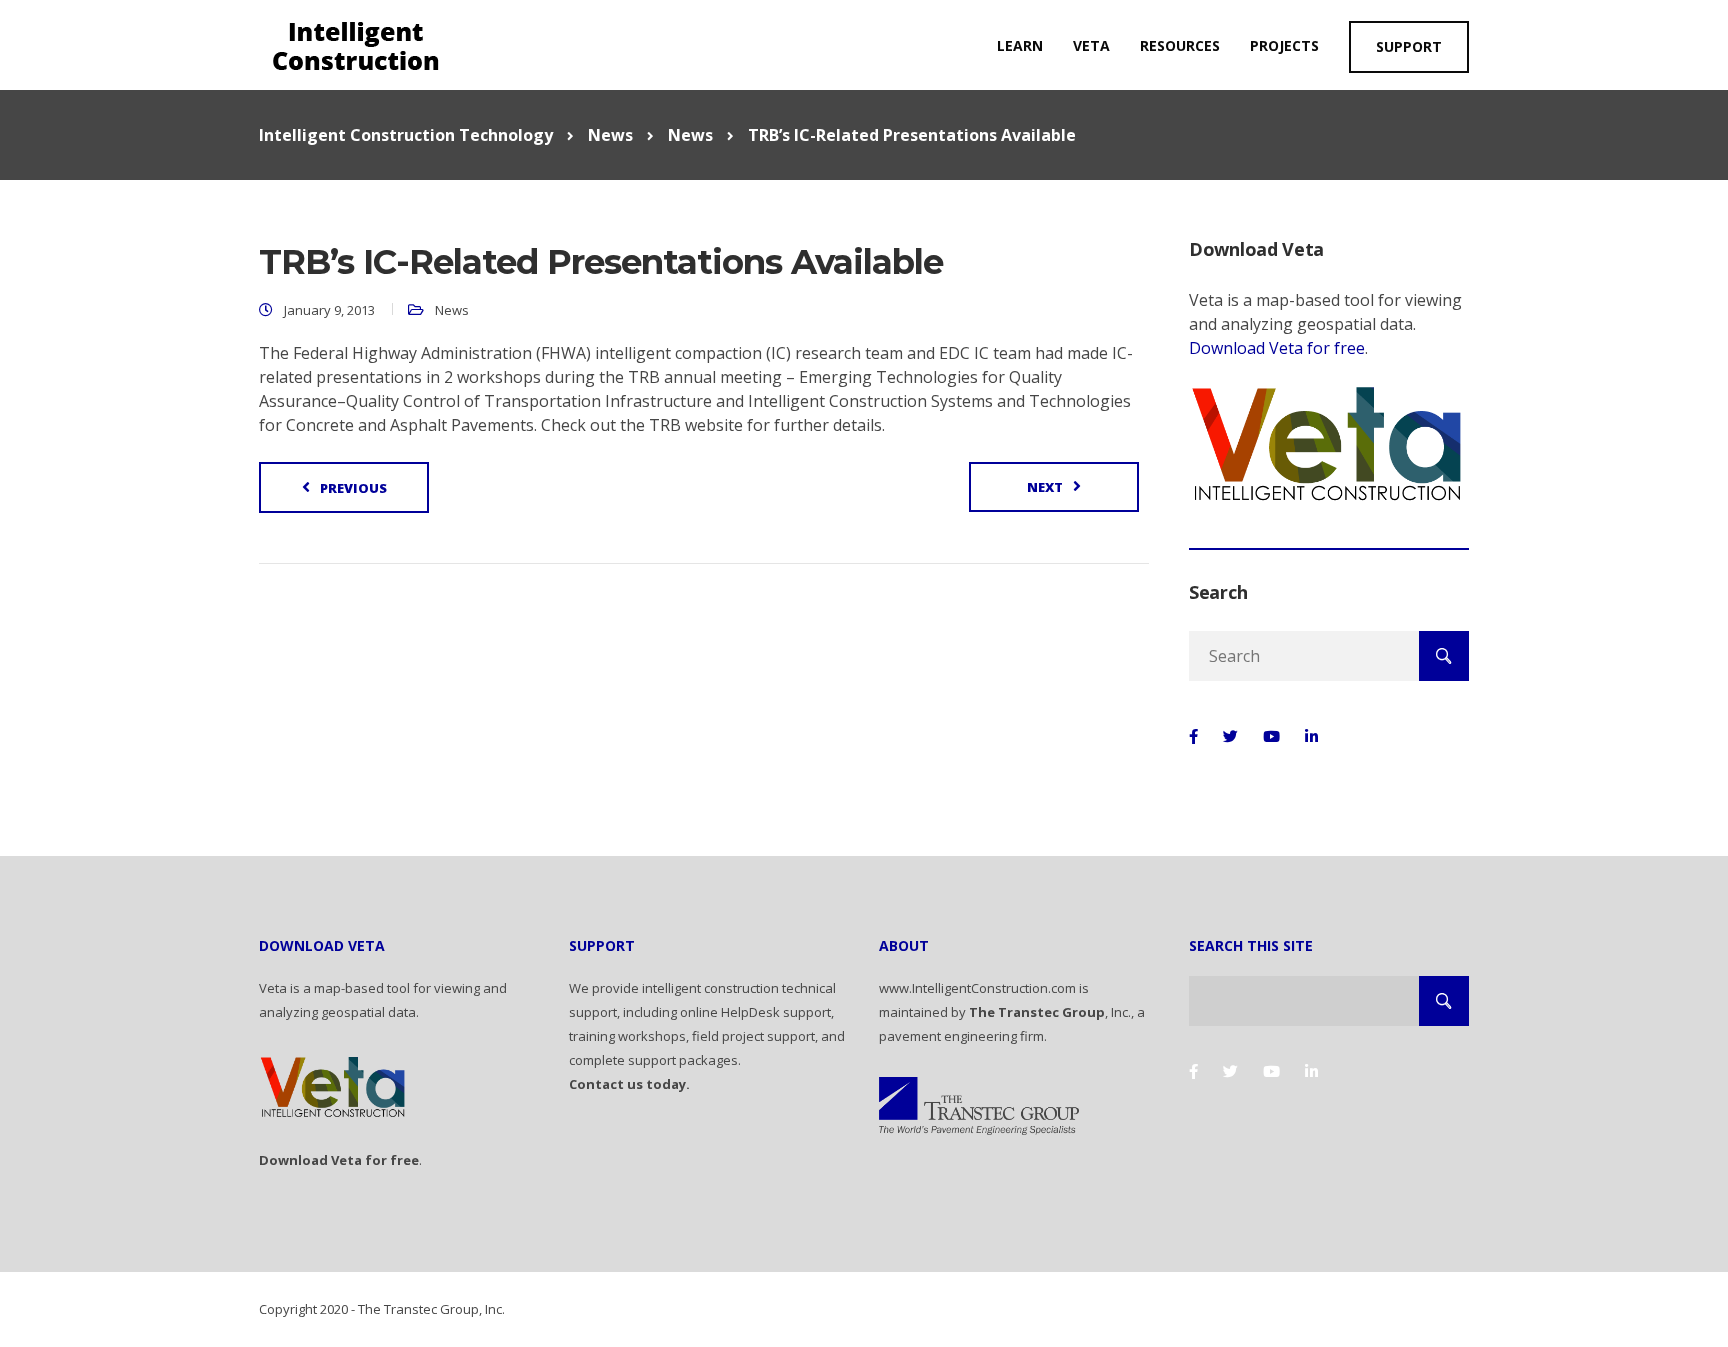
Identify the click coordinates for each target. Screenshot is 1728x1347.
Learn (1020, 45)
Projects (1284, 45)
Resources (1180, 45)
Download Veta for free (1277, 348)
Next (1045, 487)
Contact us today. (629, 1084)
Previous (353, 488)
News (452, 310)
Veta (1091, 45)
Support (1409, 46)
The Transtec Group (1037, 1012)
